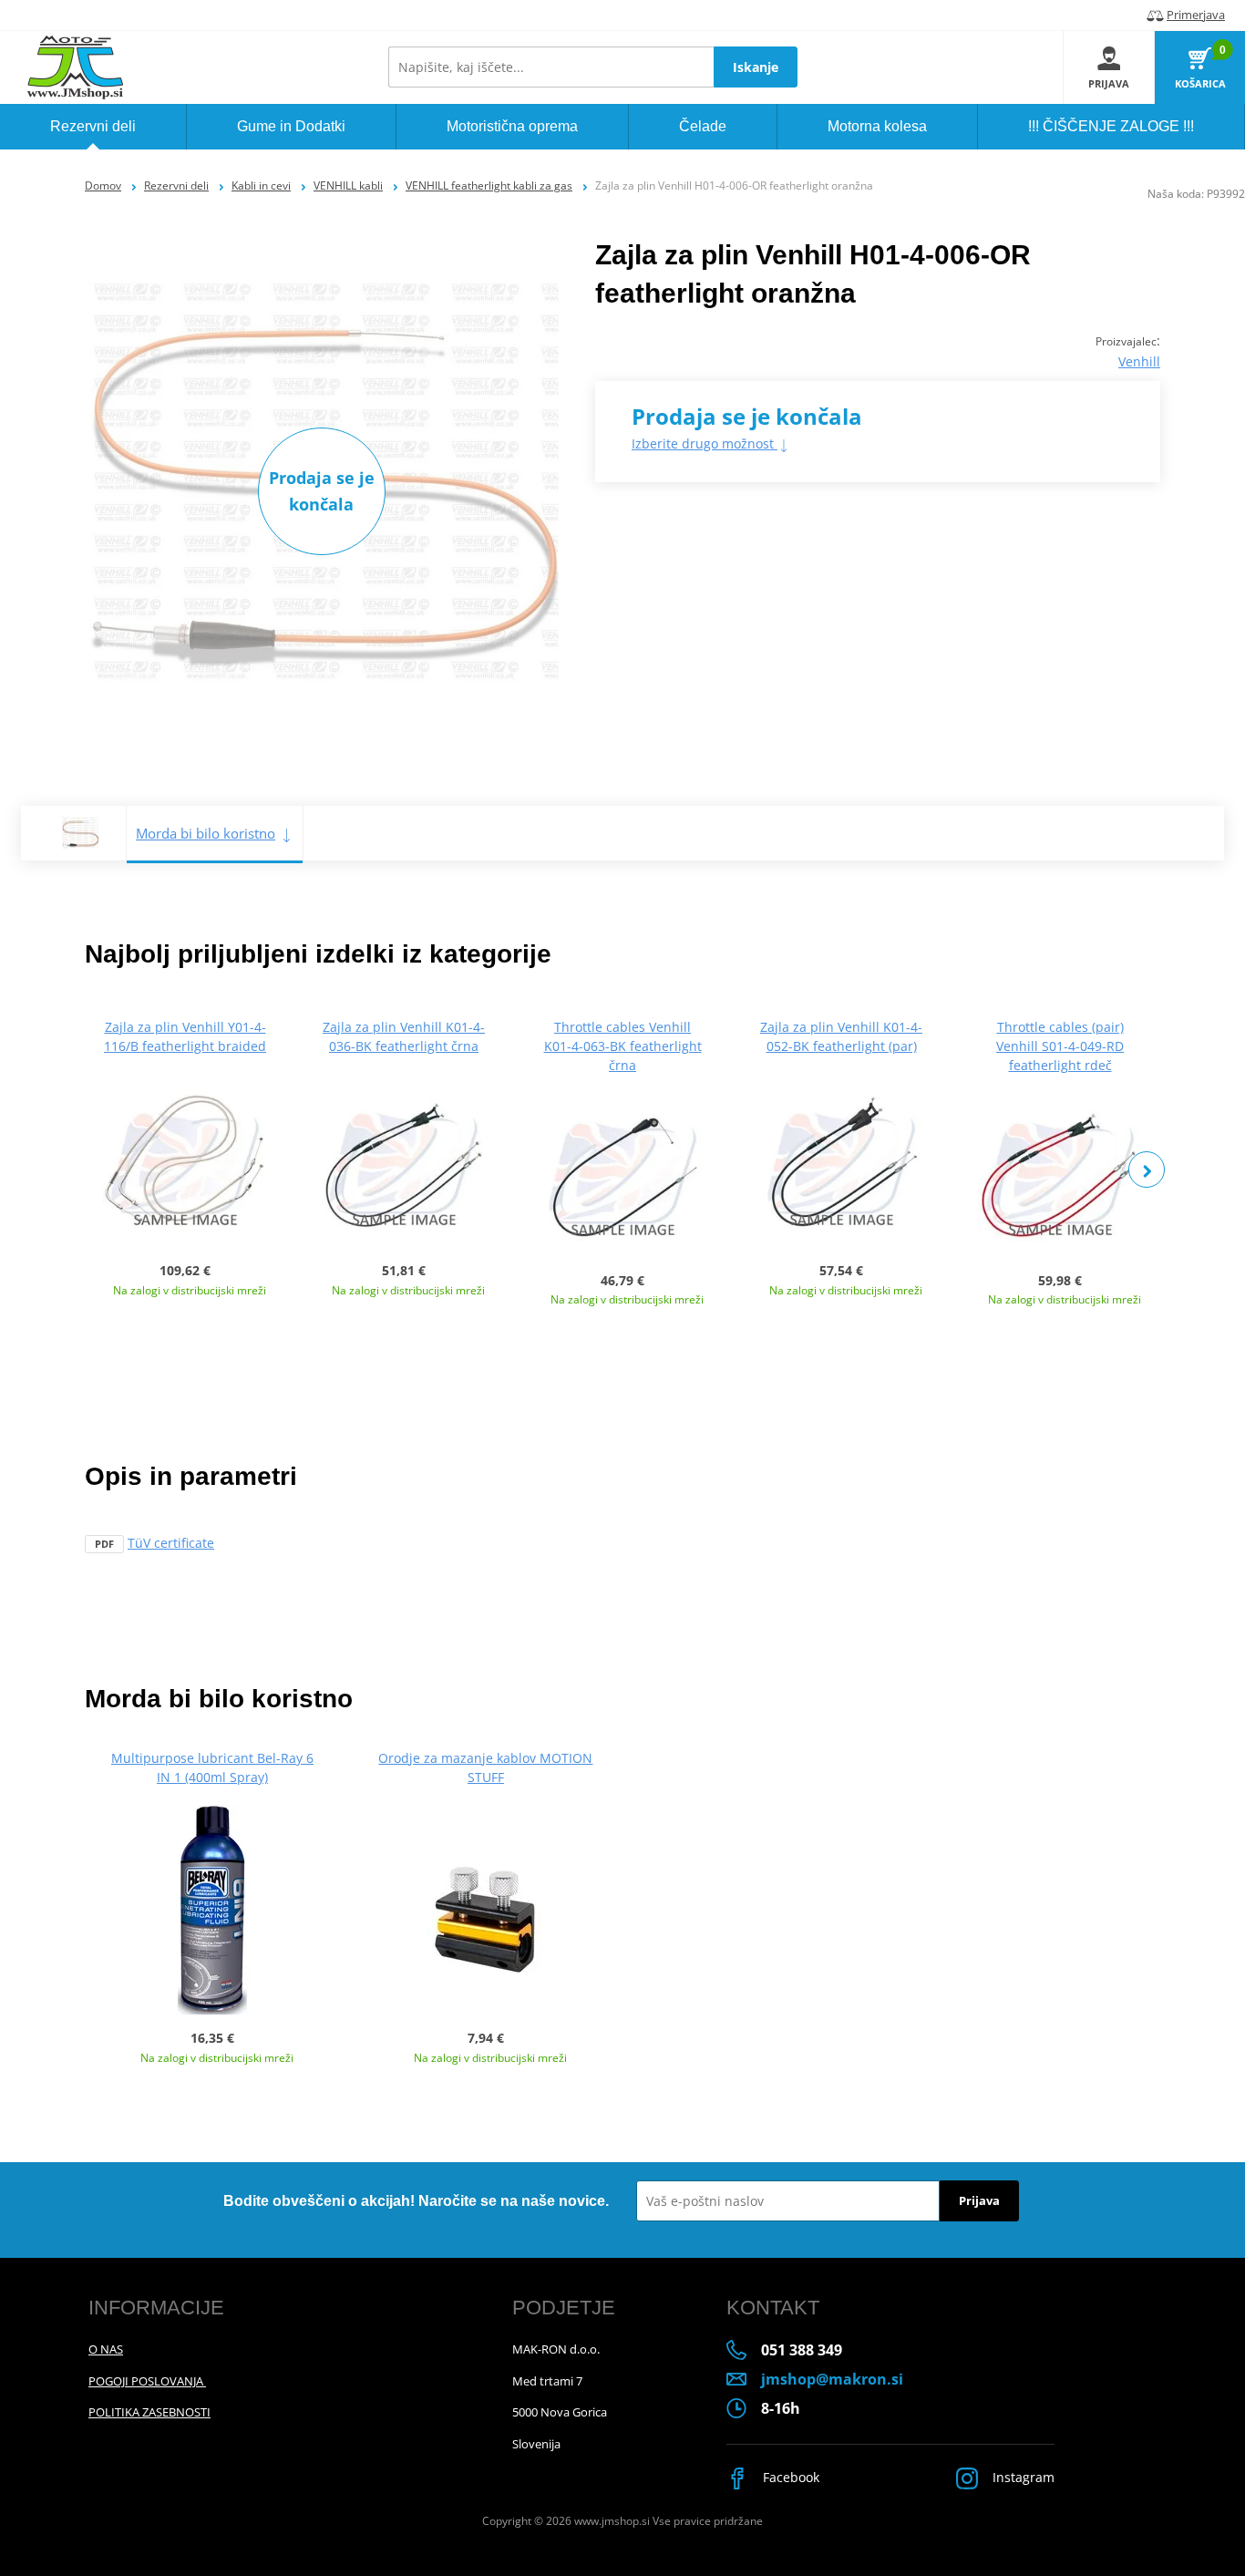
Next (1147, 1170)
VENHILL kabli (348, 185)
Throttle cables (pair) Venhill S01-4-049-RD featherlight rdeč (1060, 1046)
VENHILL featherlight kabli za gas (489, 185)
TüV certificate (171, 1543)
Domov (103, 185)
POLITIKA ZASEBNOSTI (149, 2412)
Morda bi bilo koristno (206, 833)
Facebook (789, 2477)
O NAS (106, 2349)
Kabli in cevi (261, 185)
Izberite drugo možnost (705, 443)
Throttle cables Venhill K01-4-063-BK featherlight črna (623, 1046)
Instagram (1022, 2477)
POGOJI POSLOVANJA (147, 2381)
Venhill (1139, 361)
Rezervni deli (176, 185)
